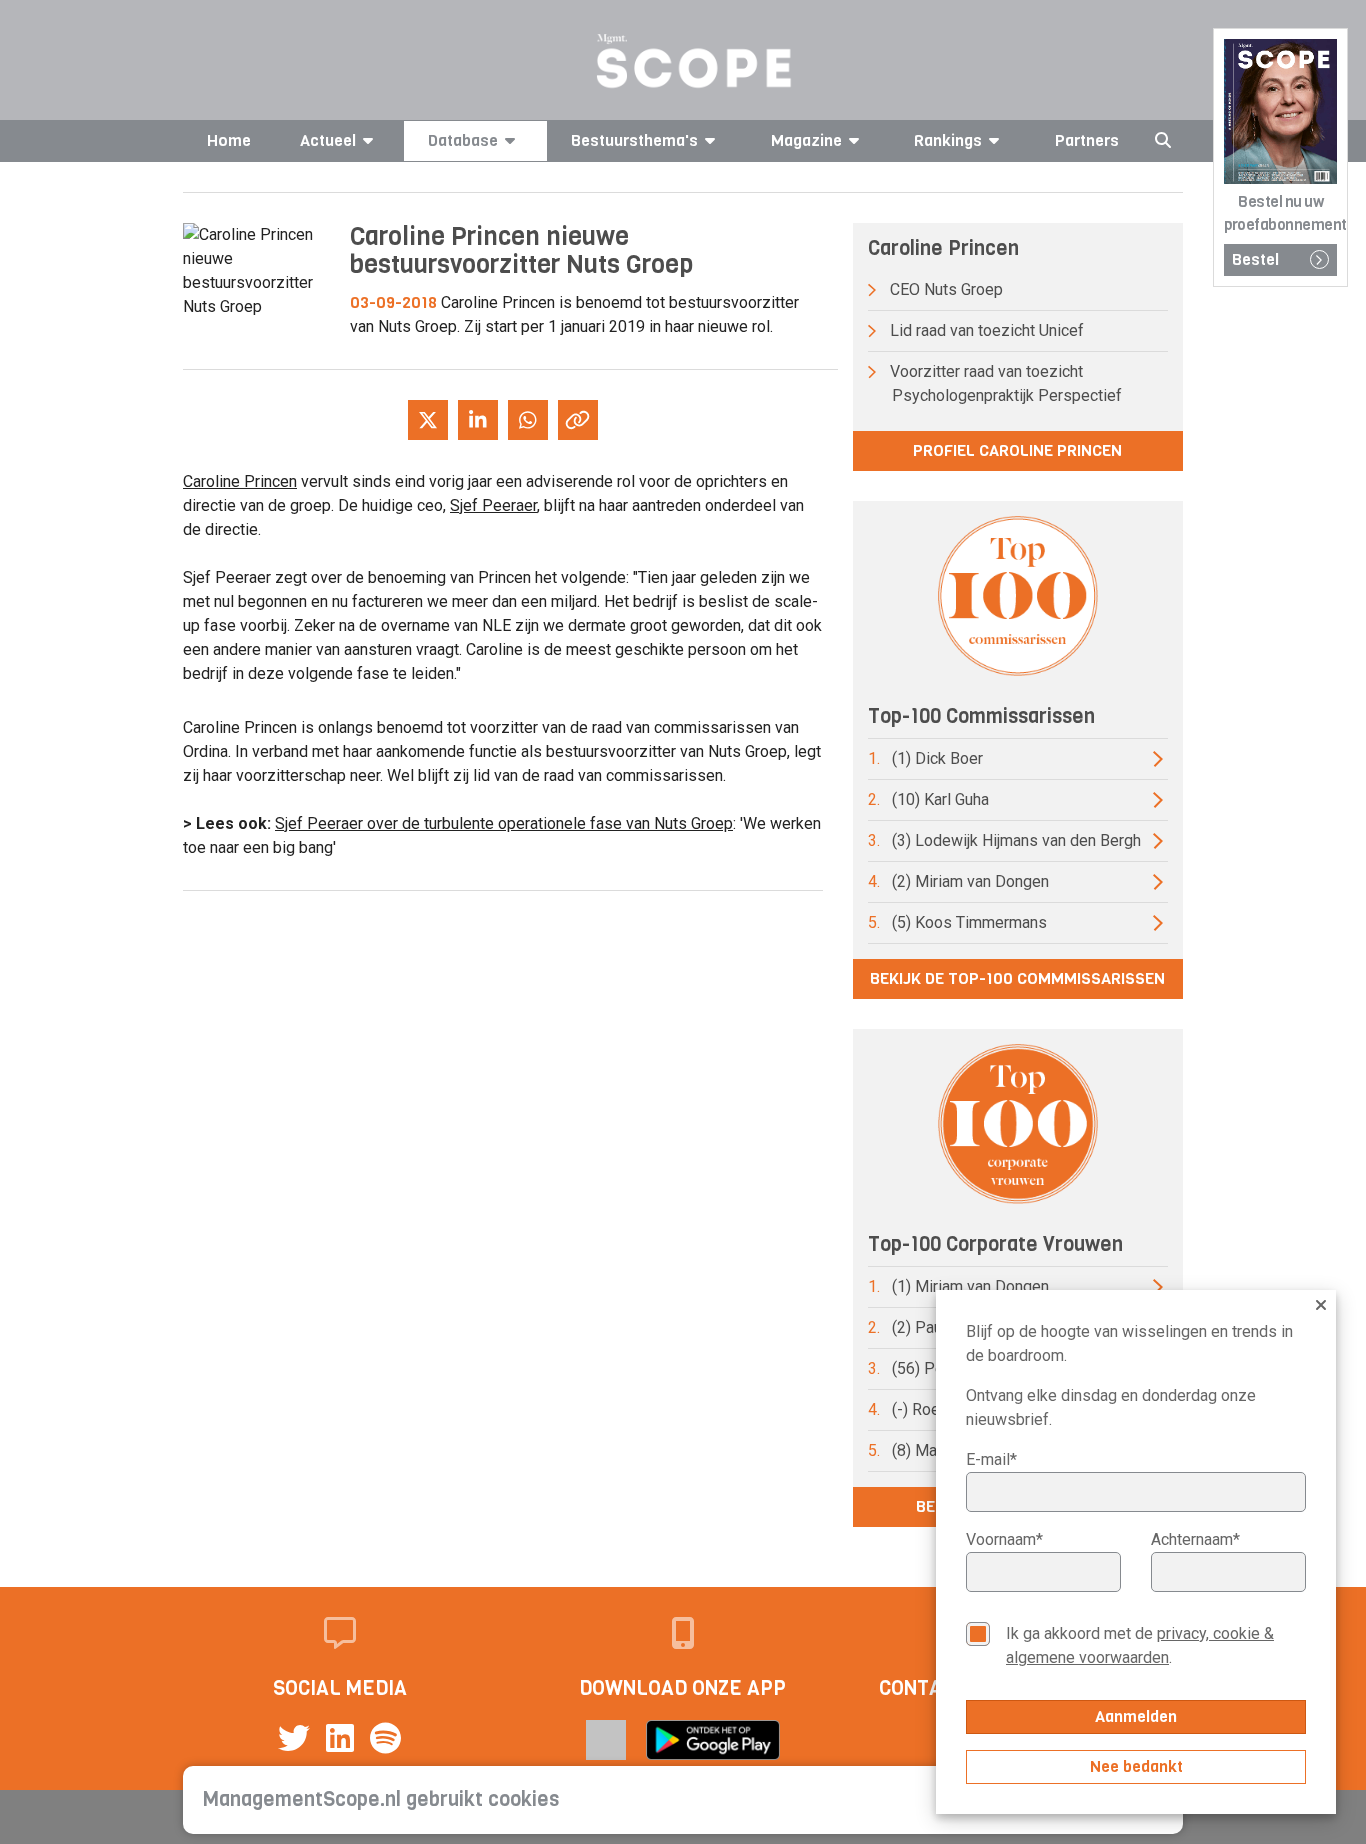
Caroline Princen (240, 481)
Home (229, 140)
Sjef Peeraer (493, 505)
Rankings (948, 140)
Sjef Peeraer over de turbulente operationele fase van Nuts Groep (504, 823)
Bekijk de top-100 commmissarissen (1017, 978)
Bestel (1255, 259)
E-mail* (991, 1459)
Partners (1087, 140)
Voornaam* (1004, 1539)
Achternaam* (1195, 1539)
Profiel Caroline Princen (1017, 450)
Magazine (806, 140)
